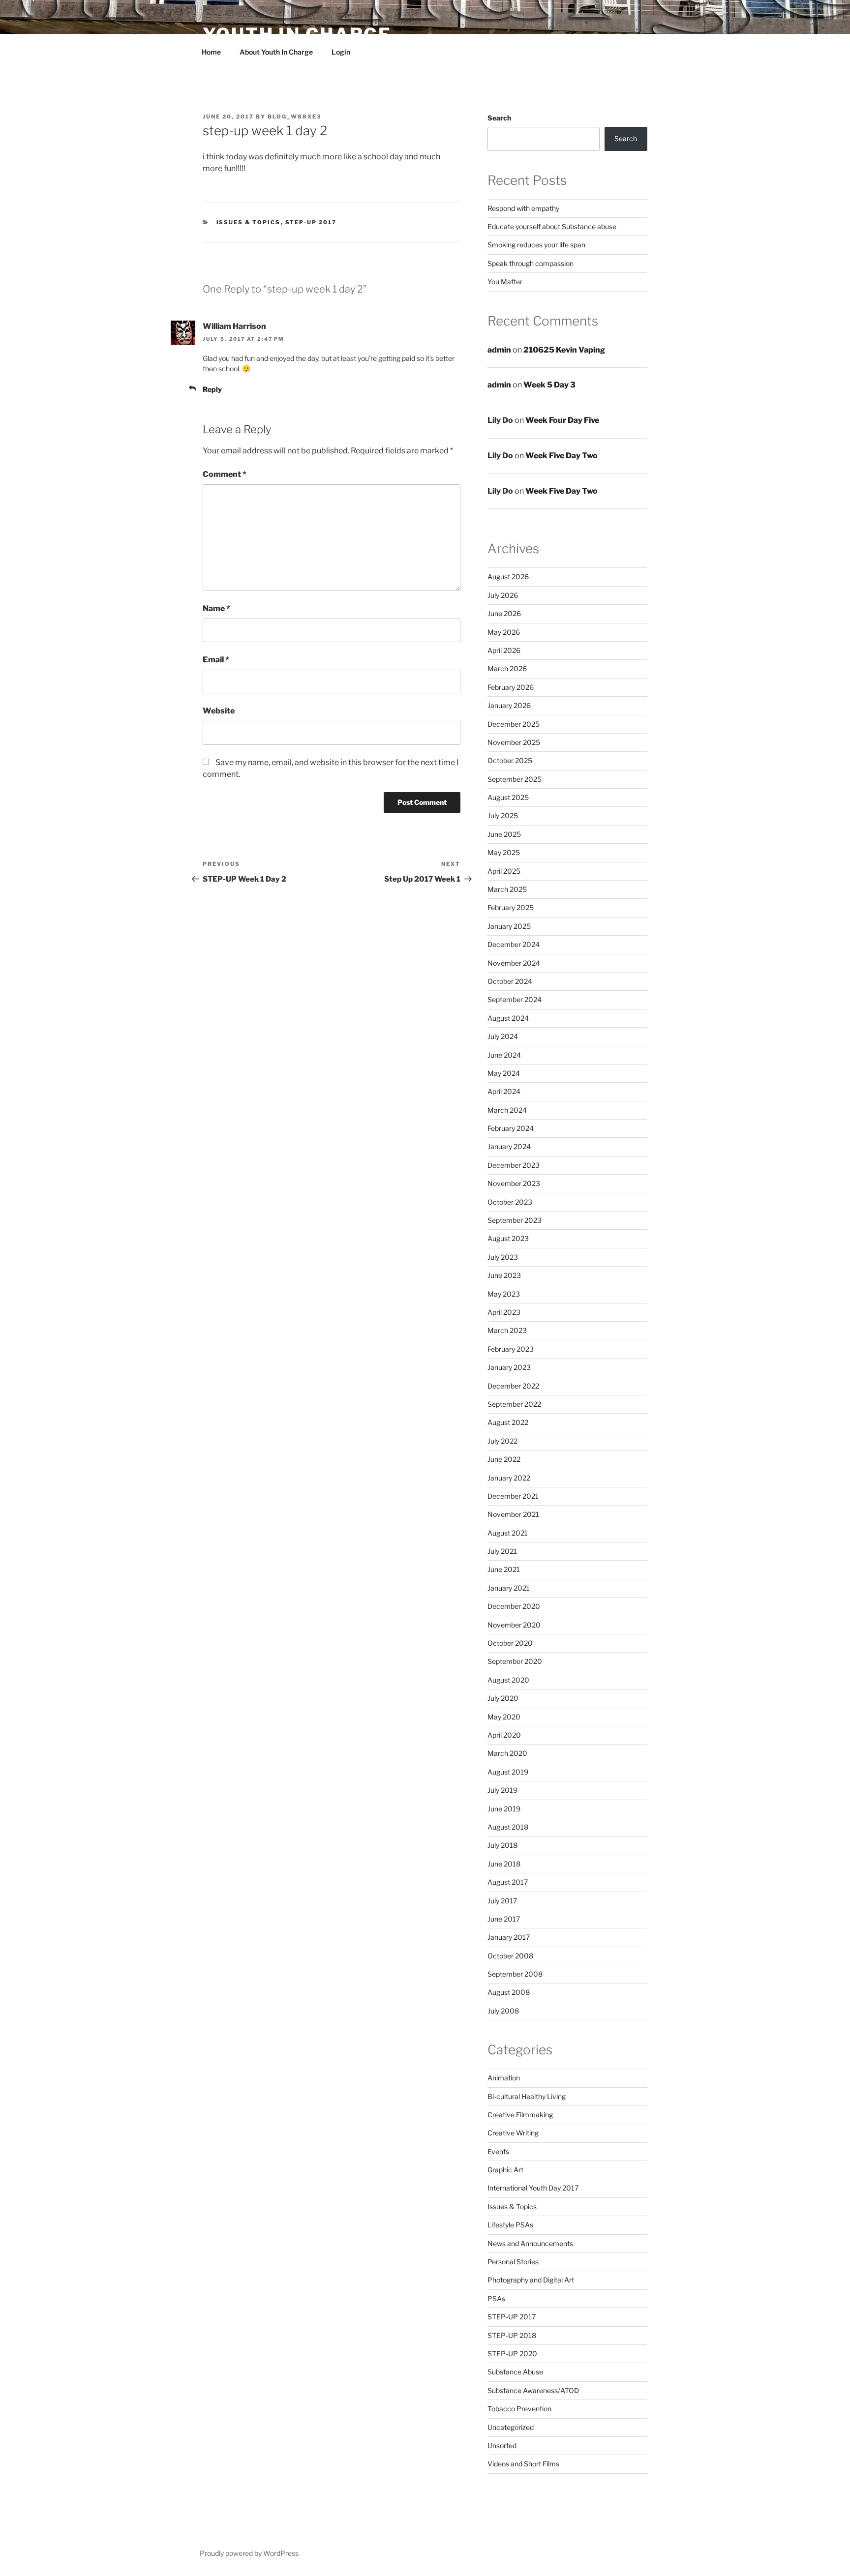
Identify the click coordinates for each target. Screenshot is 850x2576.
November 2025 (514, 742)
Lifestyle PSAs (510, 2225)
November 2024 (514, 963)
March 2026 (507, 668)
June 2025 (504, 834)
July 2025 (503, 815)
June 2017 (504, 1919)
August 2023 (508, 1238)
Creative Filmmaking (520, 2115)
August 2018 (508, 1827)
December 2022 (513, 1386)
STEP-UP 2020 (512, 2354)
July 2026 (503, 595)
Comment (225, 474)
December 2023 (514, 1165)
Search (499, 118)
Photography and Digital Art (531, 2280)
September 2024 (515, 999)
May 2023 (504, 1294)
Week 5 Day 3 (549, 385)
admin (499, 350)
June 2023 (504, 1275)
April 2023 (504, 1312)
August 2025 (508, 797)
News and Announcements (530, 2243)
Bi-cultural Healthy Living (527, 2096)
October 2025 (510, 760)
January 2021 (509, 1588)
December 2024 (514, 944)
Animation (504, 2078)
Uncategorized (511, 2427)
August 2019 (508, 1772)
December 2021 (513, 1496)
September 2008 (515, 1974)
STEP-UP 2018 (512, 2335)
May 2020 (504, 1717)
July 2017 (502, 1901)
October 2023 (510, 1202)
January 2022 (509, 1478)
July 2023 (503, 1257)
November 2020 (514, 1625)
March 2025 (507, 889)
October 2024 (510, 981)
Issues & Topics (249, 222)
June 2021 (504, 1569)
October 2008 (510, 1956)
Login (341, 52)
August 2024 (508, 1018)
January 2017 (509, 1937)
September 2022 (514, 1404)
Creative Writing (513, 2133)
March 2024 (507, 1110)
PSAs (496, 2298)
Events (498, 2151)
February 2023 (511, 1349)
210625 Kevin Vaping (564, 350)
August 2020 (508, 1680)
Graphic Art (505, 2170)
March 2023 (507, 1330)
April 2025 (504, 871)
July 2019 (502, 1790)
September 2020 (515, 1661)
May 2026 (504, 632)
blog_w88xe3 (294, 117)
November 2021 (513, 1514)
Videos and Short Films (523, 2464)
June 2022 (504, 1459)
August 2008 (509, 1992)
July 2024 (503, 1036)
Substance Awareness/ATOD (533, 2390)
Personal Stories (513, 2262)
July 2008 (503, 2011)
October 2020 (510, 1643)
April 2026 (504, 650)
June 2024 (504, 1055)
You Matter (505, 281)
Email (216, 660)
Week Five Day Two (562, 456)
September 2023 (515, 1220)
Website (219, 711)
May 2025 (504, 852)
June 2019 (504, 1809)
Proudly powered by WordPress (249, 2553)
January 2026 (509, 705)
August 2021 (508, 1533)
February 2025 (511, 907)
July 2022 (502, 1441)
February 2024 (511, 1128)
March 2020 (507, 1753)
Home (211, 52)
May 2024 (504, 1073)
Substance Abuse (515, 2372)
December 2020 (514, 1606)
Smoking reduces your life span (536, 245)
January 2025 (509, 926)
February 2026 (511, 687)
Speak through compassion (531, 263)
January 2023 (509, 1367)
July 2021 (502, 1551)
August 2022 (508, 1422)
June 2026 (504, 613)
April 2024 (504, 1091)
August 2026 (508, 577)
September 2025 (515, 779)
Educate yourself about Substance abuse (552, 226)
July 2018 (502, 1845)
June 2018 (504, 1864)
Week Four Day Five (562, 420)
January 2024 (509, 1146)
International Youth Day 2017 (533, 2188)
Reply (212, 389)
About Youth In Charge (276, 52)
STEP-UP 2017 (311, 222)
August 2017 (508, 1882)
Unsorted (502, 2445)
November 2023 (514, 1183)
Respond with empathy (523, 208)
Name (216, 608)
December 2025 (514, 724)
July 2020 (503, 1698)
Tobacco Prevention (519, 2409)
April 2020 (504, 1735)
